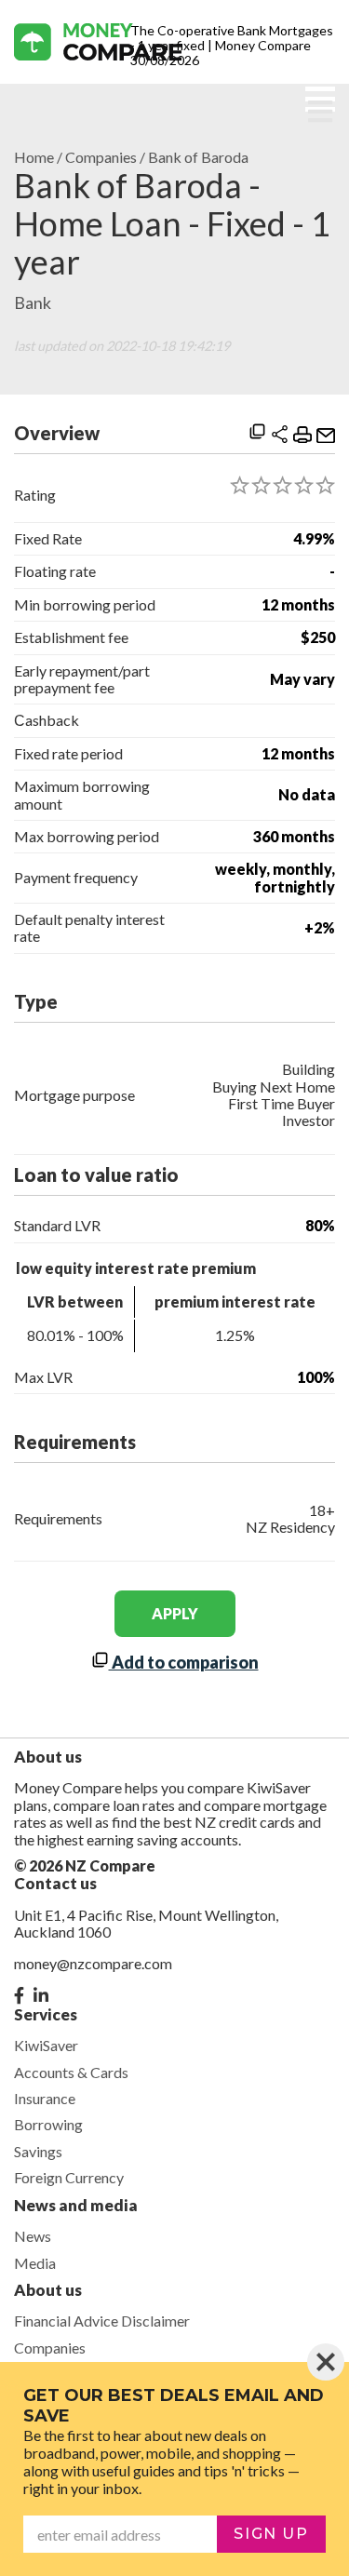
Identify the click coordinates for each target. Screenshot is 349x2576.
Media (35, 2263)
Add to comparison (184, 1662)
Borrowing (48, 2124)
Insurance (45, 2098)
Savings (38, 2151)
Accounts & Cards (71, 2072)
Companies (101, 157)
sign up (271, 2534)
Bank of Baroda (198, 157)
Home (34, 157)
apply (175, 1613)
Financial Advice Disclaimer (102, 2321)
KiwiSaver (46, 2045)
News (33, 2236)
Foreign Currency (69, 2177)
